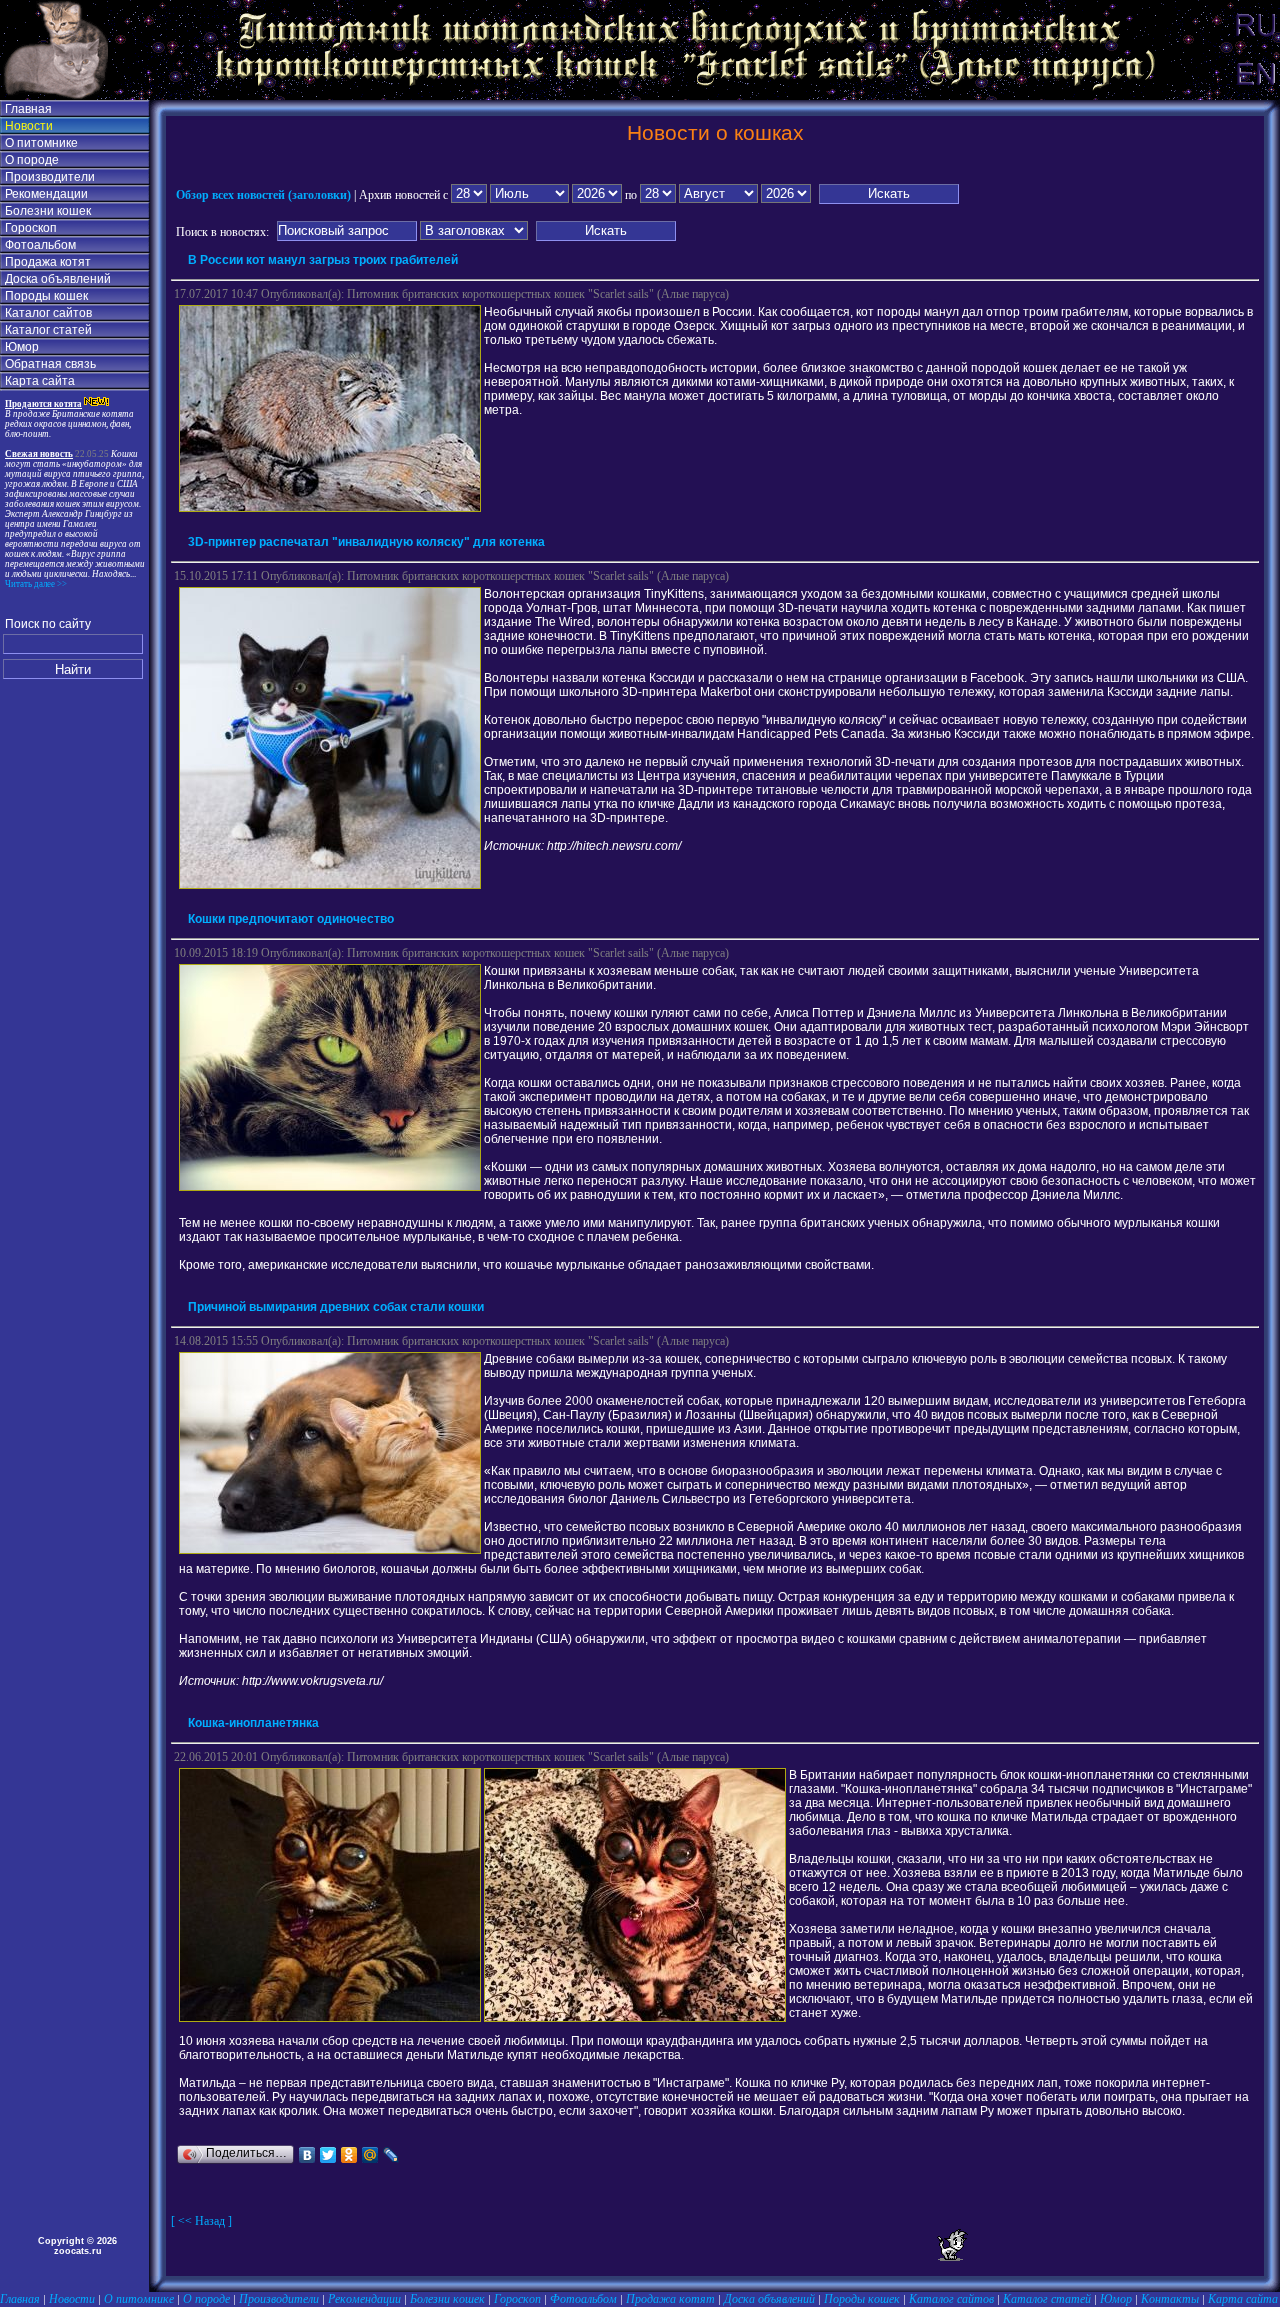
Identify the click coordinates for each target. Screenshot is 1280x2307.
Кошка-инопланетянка (253, 1723)
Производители (50, 177)
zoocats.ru (78, 2251)
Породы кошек (46, 296)
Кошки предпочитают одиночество (291, 919)
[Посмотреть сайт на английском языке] (1255, 96)
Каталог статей (48, 330)
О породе (32, 160)
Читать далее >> (36, 584)
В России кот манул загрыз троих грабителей (323, 260)
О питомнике (41, 143)
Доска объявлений (58, 279)
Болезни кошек (48, 211)
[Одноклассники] (349, 2155)
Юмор (22, 347)
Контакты (1170, 2299)
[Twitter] (328, 2155)
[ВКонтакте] (307, 2155)
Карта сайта (40, 381)
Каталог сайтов (48, 313)
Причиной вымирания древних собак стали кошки (336, 1307)
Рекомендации (46, 194)
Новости (29, 126)
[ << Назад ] (201, 2221)
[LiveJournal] (391, 2155)
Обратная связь (50, 364)
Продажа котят (48, 262)
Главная (28, 109)
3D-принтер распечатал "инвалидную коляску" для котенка (366, 542)
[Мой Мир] (370, 2155)
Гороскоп (31, 228)
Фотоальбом (40, 245)
